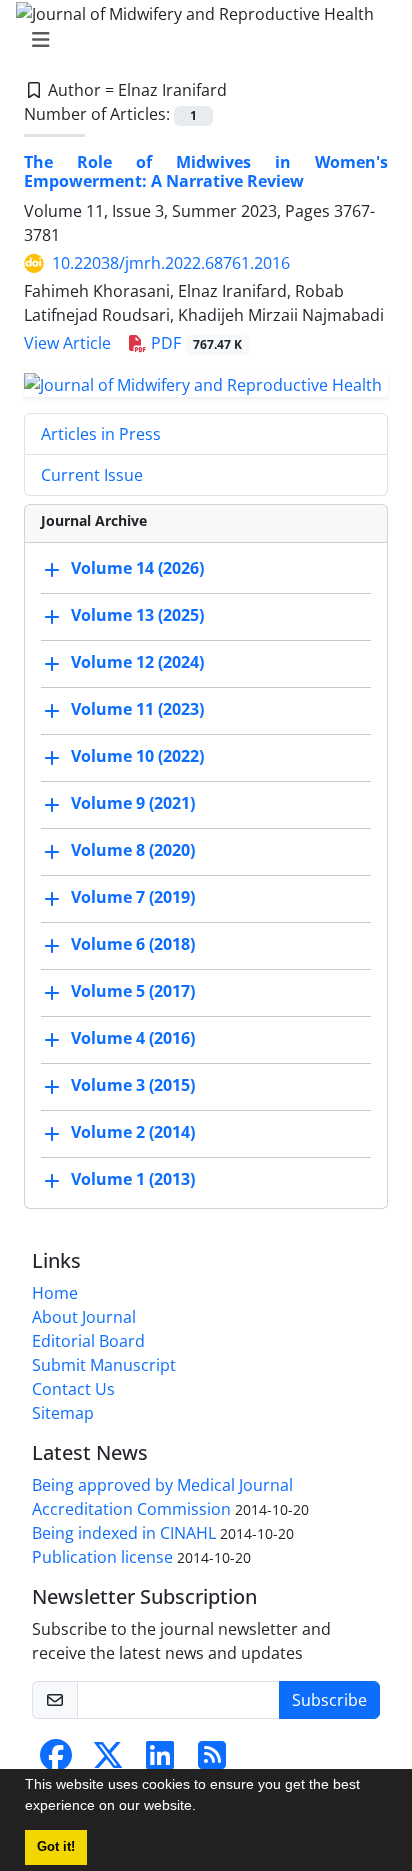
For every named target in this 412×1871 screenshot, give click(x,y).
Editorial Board (88, 1341)
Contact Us (73, 1389)
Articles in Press (101, 434)
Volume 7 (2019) (133, 897)
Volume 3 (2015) (133, 1085)
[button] (203, 1808)
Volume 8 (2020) (133, 850)
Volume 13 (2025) (137, 615)
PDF (194, 343)
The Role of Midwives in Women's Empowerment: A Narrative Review (206, 171)
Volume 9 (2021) (133, 803)
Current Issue (92, 475)
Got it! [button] (56, 1847)
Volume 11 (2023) (137, 709)
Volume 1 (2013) (133, 1179)
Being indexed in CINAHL (124, 1533)
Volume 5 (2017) (133, 991)
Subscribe (329, 1700)
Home (55, 1293)
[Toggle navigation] (200, 40)
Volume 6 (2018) (133, 944)
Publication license (102, 1557)
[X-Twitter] (108, 1761)
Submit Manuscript (104, 1365)
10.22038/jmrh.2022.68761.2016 (171, 263)
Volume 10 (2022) (137, 756)
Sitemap (63, 1413)
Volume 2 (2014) (133, 1132)
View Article (67, 343)
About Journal (84, 1317)
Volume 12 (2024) (137, 662)
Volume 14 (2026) (137, 568)
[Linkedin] (160, 1761)
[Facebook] (56, 1761)
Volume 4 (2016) (133, 1038)
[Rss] (212, 1761)
